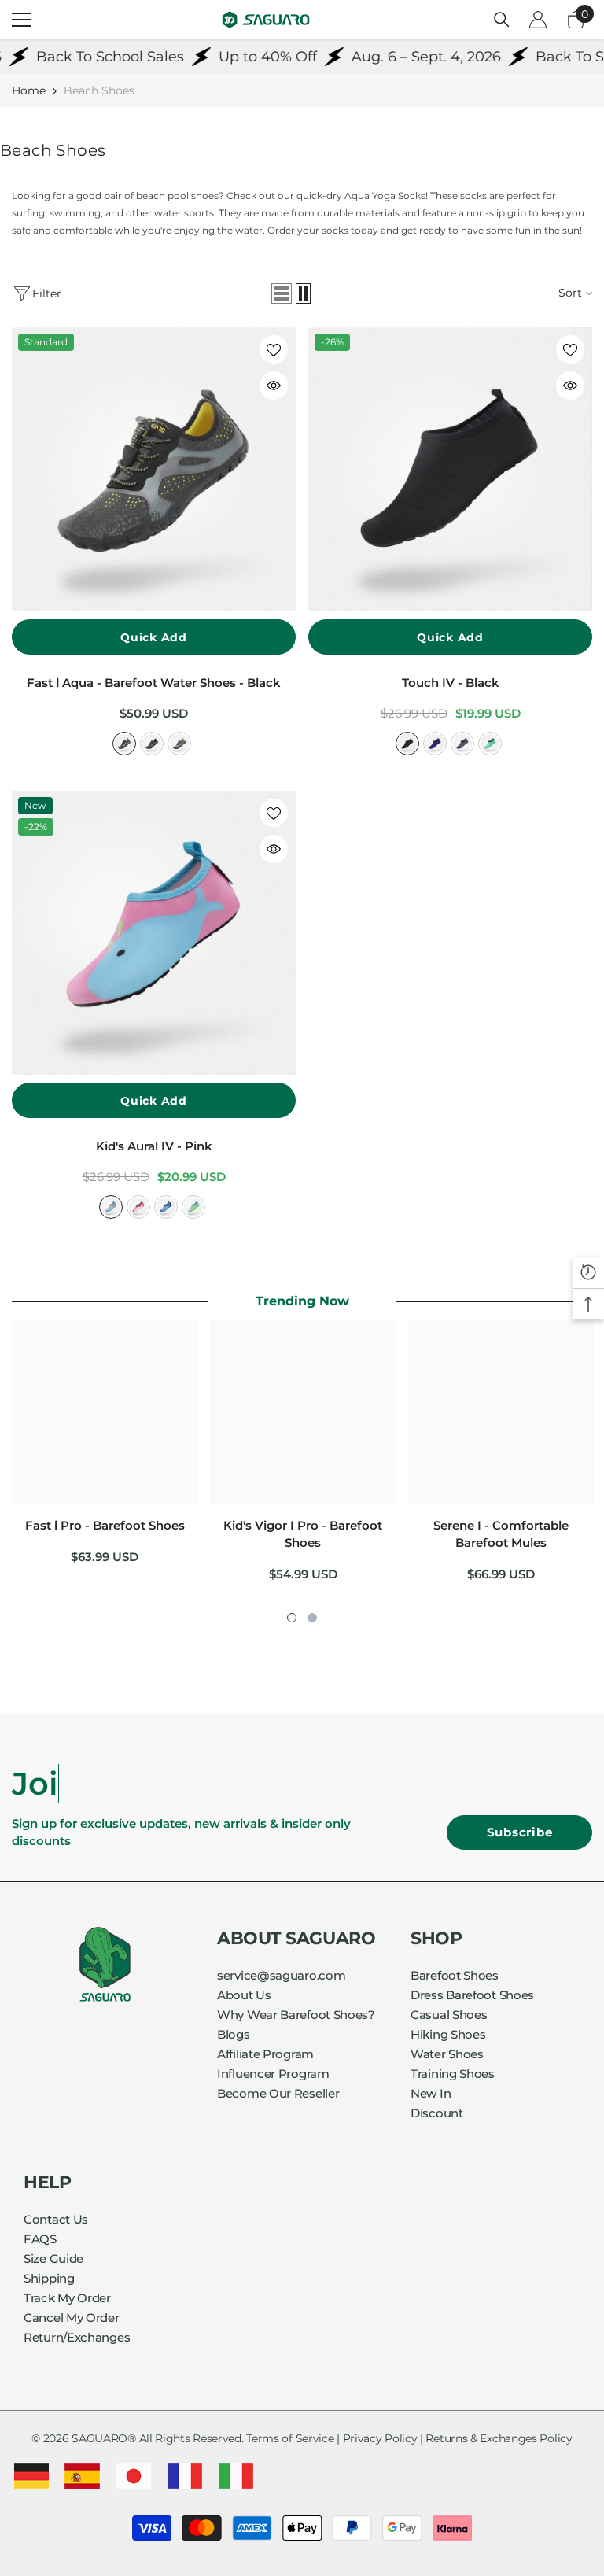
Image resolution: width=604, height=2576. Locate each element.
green (490, 744)
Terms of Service (290, 2438)
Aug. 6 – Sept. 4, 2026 (394, 57)
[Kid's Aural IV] (154, 933)
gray (179, 744)
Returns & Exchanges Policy (499, 2438)
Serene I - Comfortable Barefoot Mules (501, 1534)
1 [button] (292, 1618)
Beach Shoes (99, 90)
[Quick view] (274, 386)
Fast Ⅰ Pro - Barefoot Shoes (105, 1525)
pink (111, 1207)
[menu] (21, 20)
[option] (105, 1449)
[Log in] (538, 20)
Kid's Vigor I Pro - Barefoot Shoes (303, 1534)
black (124, 744)
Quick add (153, 637)
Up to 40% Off (236, 57)
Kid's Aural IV (154, 1146)
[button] (282, 293)
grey (462, 744)
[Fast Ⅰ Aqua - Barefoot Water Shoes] (154, 469)
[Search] (502, 20)
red (138, 1207)
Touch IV (451, 683)
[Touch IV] (450, 469)
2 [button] (312, 1618)
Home (29, 90)
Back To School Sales (78, 57)
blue (152, 744)
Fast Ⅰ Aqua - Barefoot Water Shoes (154, 683)
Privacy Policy (380, 2438)
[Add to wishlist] (274, 349)
